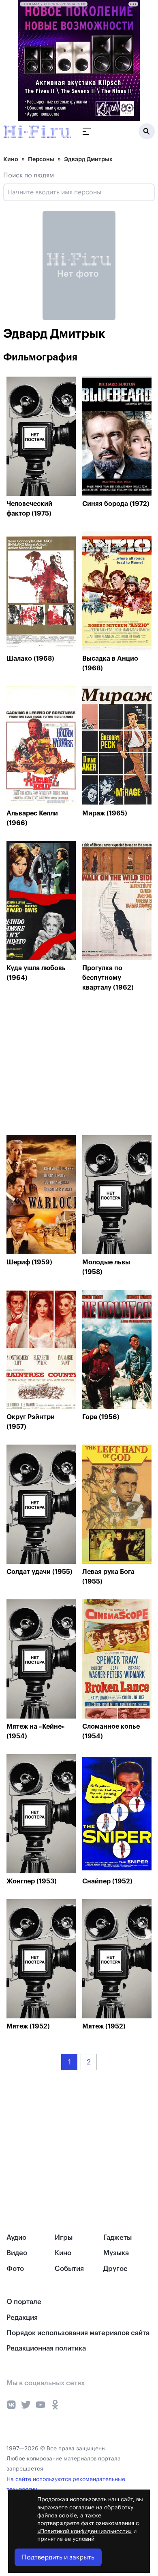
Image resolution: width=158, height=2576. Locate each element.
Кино (11, 159)
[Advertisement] (67, 1066)
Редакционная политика (46, 2348)
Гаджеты (117, 2238)
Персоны (41, 159)
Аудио (16, 2238)
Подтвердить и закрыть (58, 2557)
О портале (24, 2302)
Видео (17, 2253)
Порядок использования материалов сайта (78, 2333)
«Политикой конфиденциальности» (84, 2532)
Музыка (116, 2253)
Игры (64, 2238)
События (69, 2269)
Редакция (22, 2318)
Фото (15, 2269)
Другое (115, 2269)
